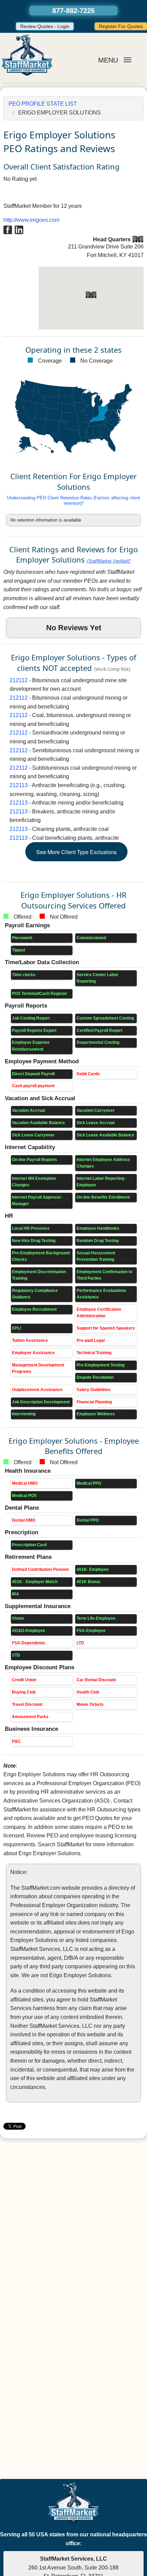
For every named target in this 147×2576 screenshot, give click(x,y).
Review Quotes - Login (45, 26)
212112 (19, 680)
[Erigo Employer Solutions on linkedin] (19, 229)
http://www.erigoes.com (31, 220)
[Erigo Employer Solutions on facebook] (8, 229)
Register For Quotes (121, 26)
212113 (19, 785)
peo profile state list (43, 104)
